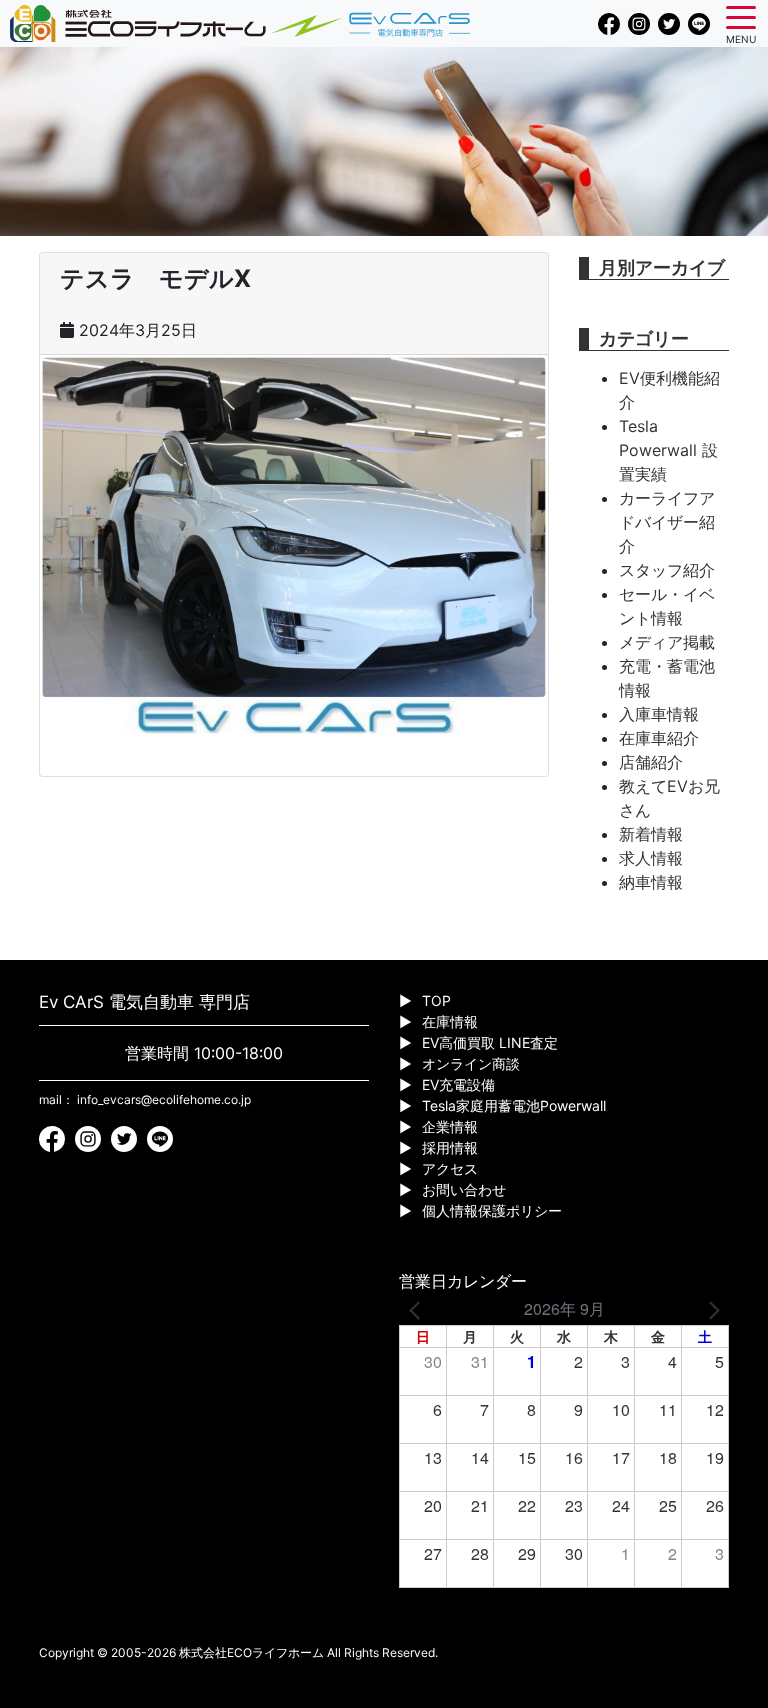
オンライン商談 (471, 1063)
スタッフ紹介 (667, 570)
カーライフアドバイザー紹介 (667, 522)
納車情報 (651, 882)
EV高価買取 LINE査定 (490, 1042)
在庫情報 (450, 1021)
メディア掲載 (667, 642)
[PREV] (418, 1309)
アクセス (450, 1168)
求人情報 (651, 858)
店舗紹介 (651, 762)
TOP (436, 1000)
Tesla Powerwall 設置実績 (668, 450)
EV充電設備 (458, 1084)
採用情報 (450, 1147)
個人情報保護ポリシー (492, 1210)
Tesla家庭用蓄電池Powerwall (514, 1105)
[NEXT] (710, 1309)
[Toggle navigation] (741, 16)
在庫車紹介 (659, 738)
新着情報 (651, 834)
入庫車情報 (659, 714)
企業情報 (450, 1126)
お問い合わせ (464, 1189)
